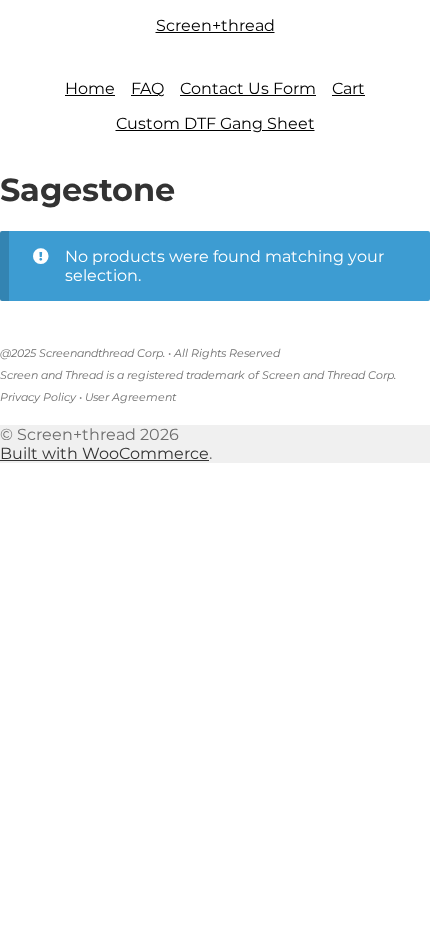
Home (90, 88)
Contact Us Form (248, 88)
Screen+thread (215, 25)
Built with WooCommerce (104, 453)
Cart (348, 88)
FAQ (147, 88)
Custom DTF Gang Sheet (215, 123)
